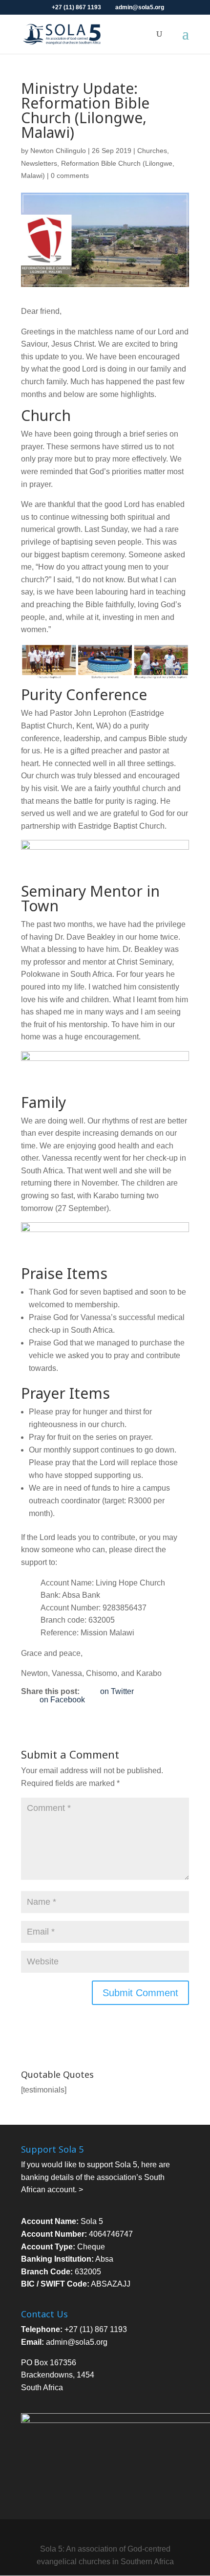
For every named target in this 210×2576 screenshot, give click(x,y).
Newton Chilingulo (58, 151)
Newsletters (39, 163)
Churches (152, 151)
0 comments (70, 176)
